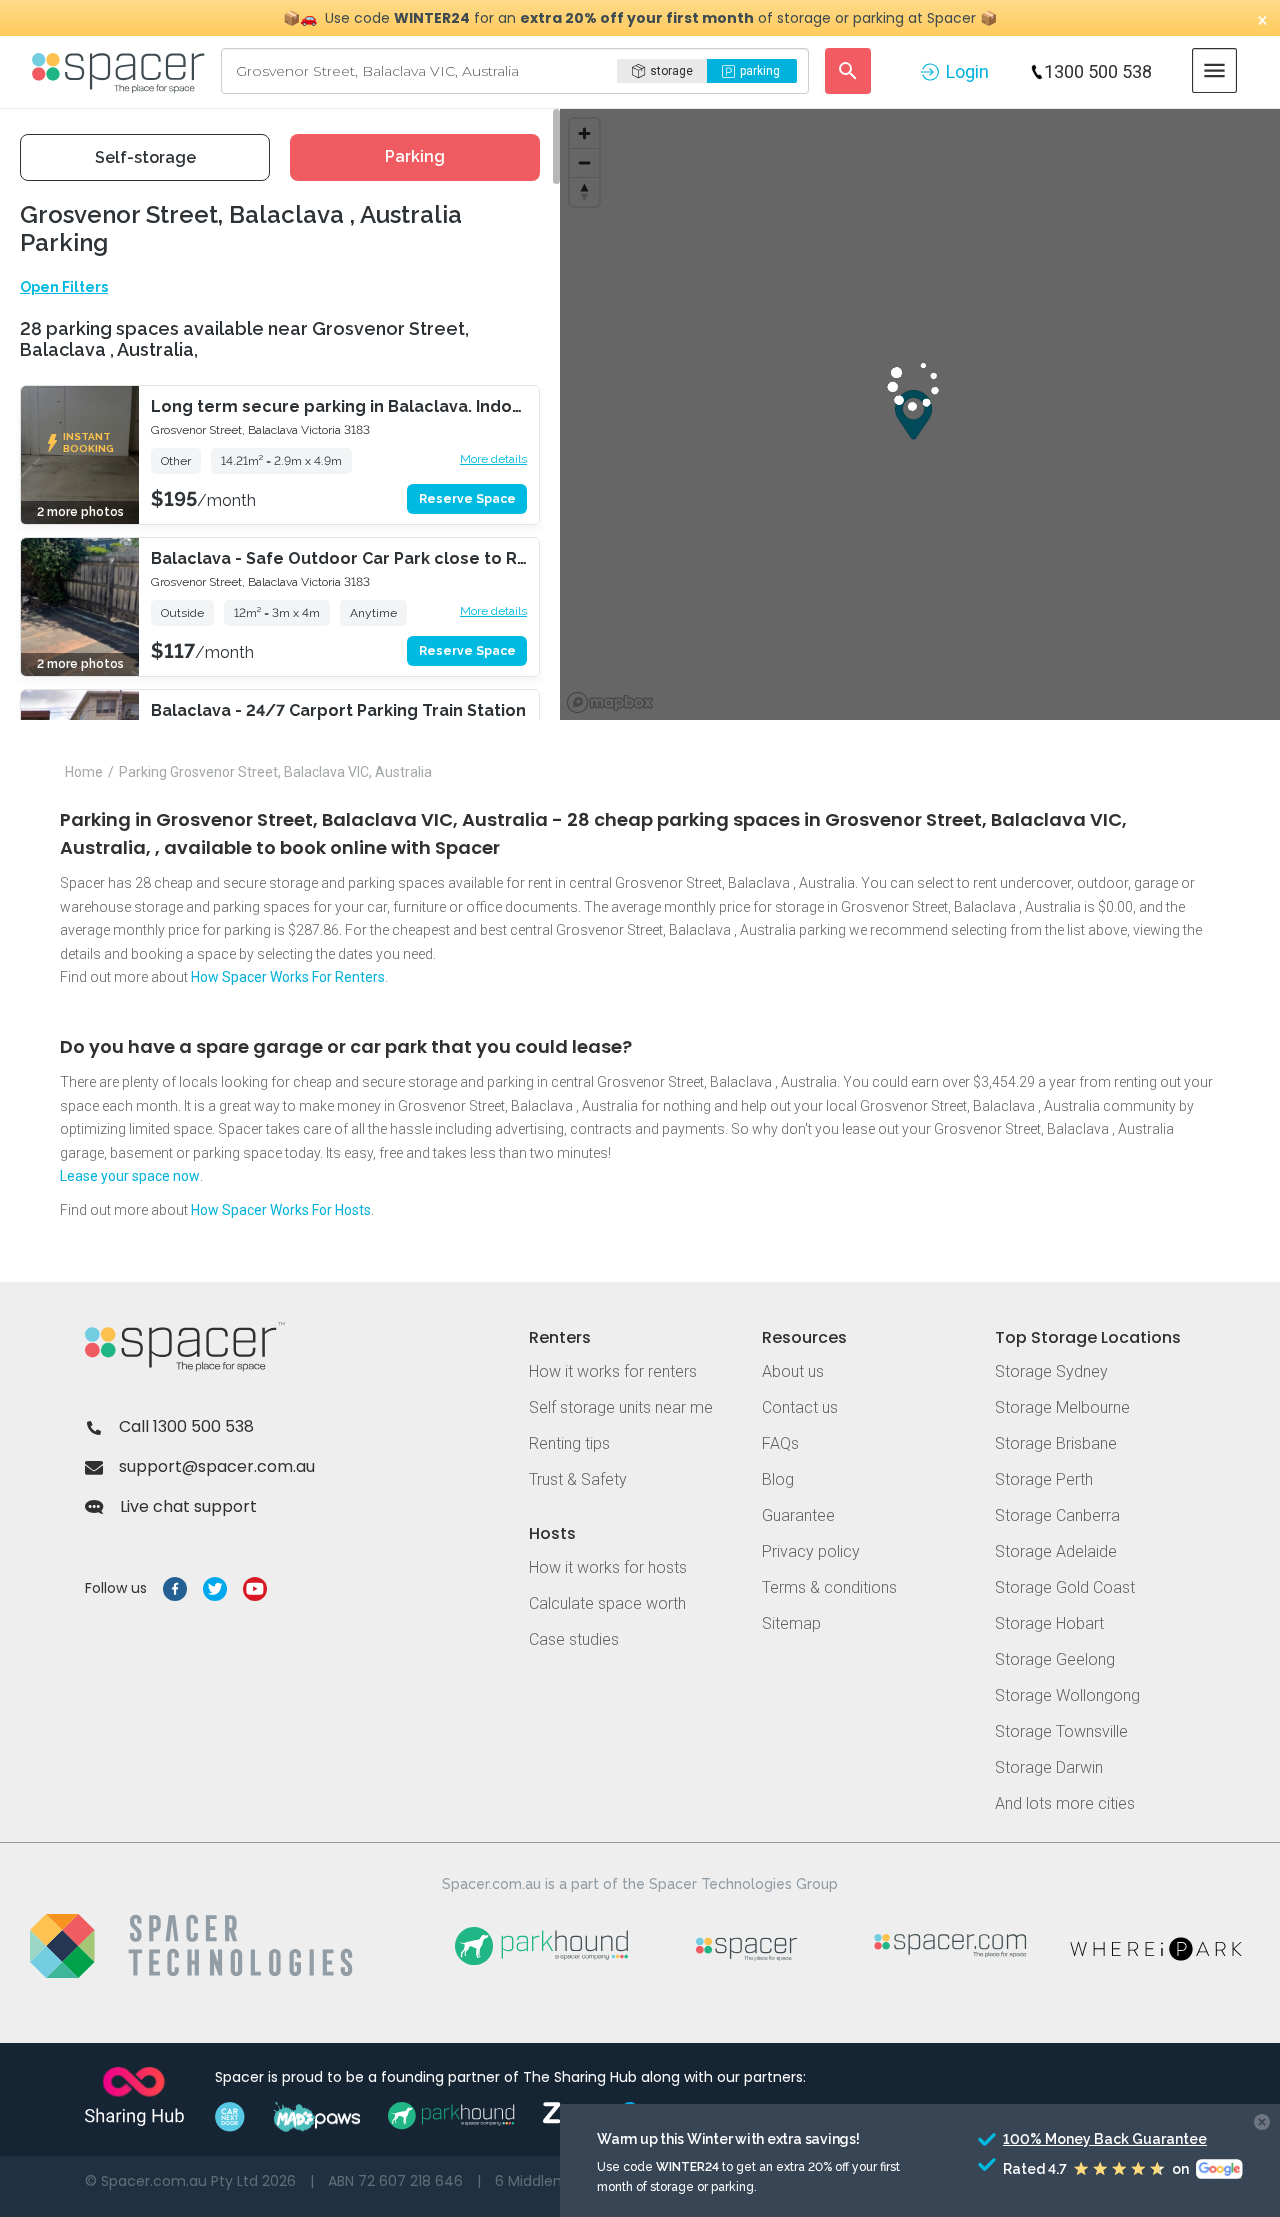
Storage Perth (1044, 1479)
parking (760, 71)
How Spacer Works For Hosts (281, 1210)
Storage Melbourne (1062, 1407)
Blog (778, 1479)
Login (967, 71)
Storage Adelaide (1056, 1551)
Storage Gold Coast (1065, 1587)
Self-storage (145, 157)
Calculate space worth (607, 1603)
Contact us (800, 1407)
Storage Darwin (1049, 1767)
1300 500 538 (1098, 71)
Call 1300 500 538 (186, 1426)
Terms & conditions (829, 1587)
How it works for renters (613, 1371)
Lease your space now (130, 1176)
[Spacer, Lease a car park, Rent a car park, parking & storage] (121, 71)
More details (493, 459)
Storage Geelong (1055, 1659)
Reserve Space (467, 499)
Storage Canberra (1057, 1515)
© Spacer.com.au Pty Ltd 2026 (190, 2181)
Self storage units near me (621, 1407)
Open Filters (64, 287)
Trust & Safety (578, 1479)
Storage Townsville (1061, 1731)
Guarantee (798, 1515)
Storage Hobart (1049, 1623)
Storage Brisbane (1056, 1443)
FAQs (780, 1443)
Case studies (574, 1639)
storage (671, 71)
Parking (415, 156)
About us (793, 1371)
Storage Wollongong (1067, 1695)
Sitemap (791, 1623)
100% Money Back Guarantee (1068, 2139)
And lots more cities (1065, 1803)
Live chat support (188, 1506)
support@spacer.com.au (217, 1466)
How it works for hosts (608, 1567)
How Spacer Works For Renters (288, 977)
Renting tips (569, 1443)
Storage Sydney (1051, 1371)
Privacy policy (811, 1551)
